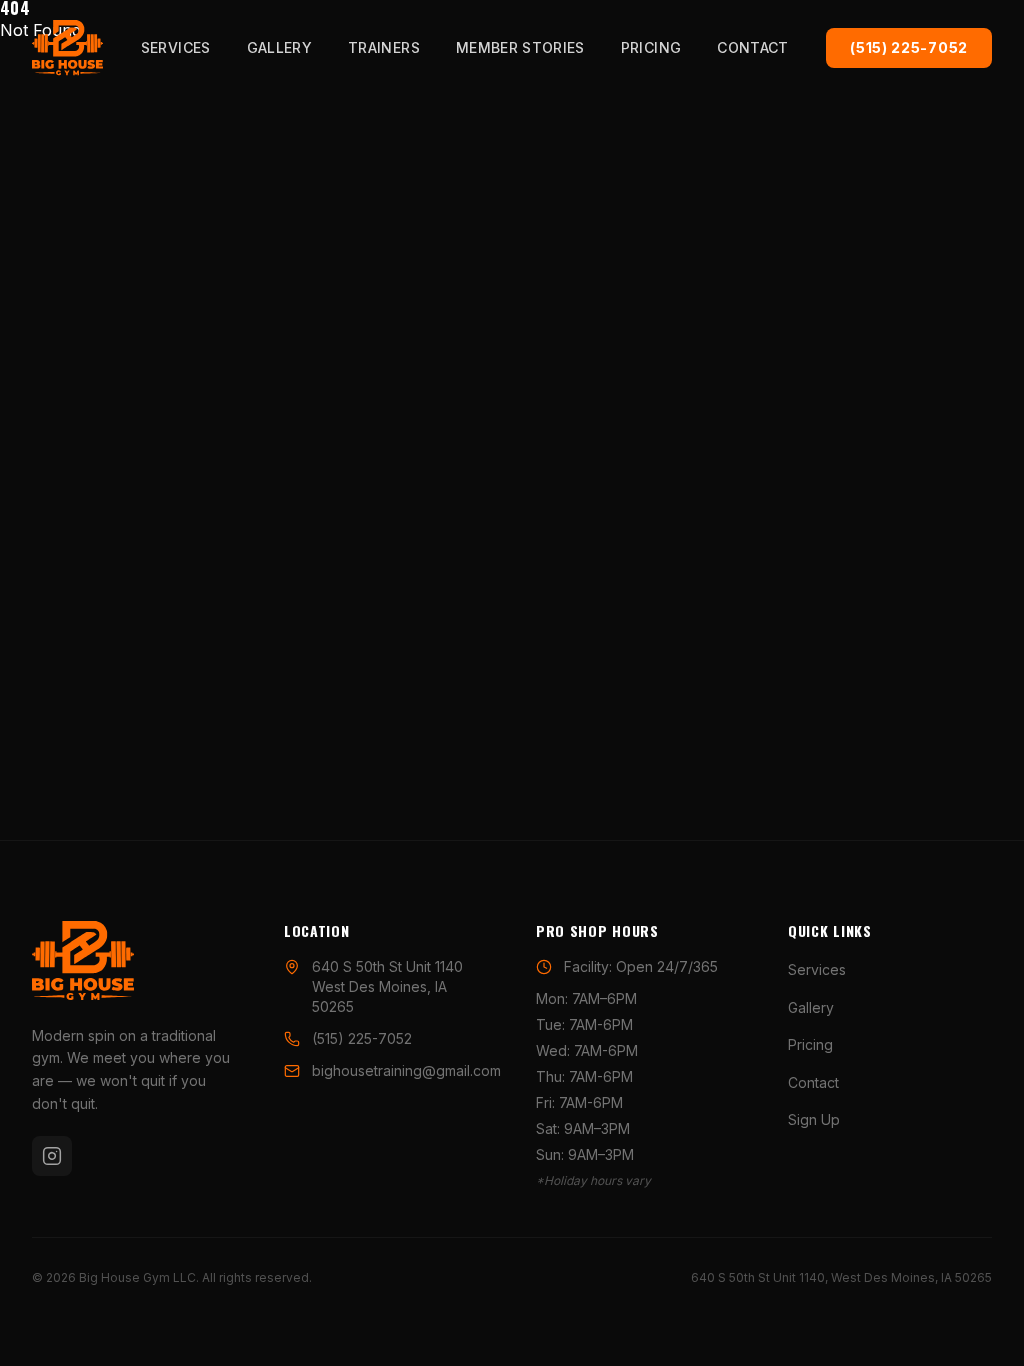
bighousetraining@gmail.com (406, 1070)
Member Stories (520, 47)
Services (176, 47)
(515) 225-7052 (909, 47)
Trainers (384, 47)
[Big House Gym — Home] (67, 48)
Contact (752, 47)
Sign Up (814, 1119)
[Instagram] (52, 1156)
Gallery (279, 47)
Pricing (651, 47)
